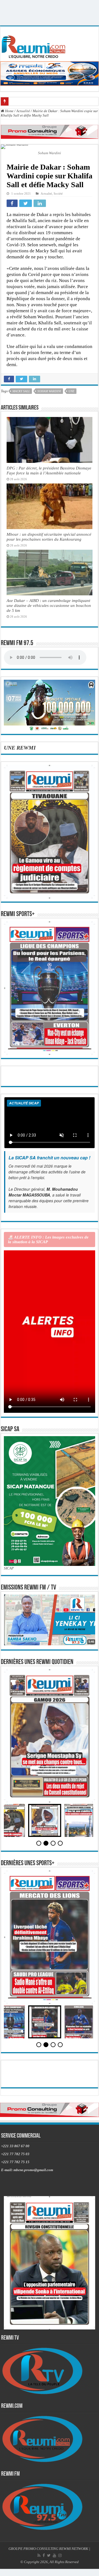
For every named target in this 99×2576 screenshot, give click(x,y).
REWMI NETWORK (74, 2549)
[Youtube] (54, 2555)
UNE (71, 391)
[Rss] (39, 2555)
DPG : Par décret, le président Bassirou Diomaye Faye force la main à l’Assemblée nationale (49, 470)
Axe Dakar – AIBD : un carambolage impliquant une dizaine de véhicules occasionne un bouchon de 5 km (49, 605)
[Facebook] (44, 2555)
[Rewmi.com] (35, 45)
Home (9, 111)
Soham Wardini (49, 391)
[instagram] (60, 2555)
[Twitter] (49, 2555)
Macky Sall (21, 391)
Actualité (23, 111)
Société (58, 194)
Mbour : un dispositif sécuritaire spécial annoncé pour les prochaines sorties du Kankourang (49, 537)
